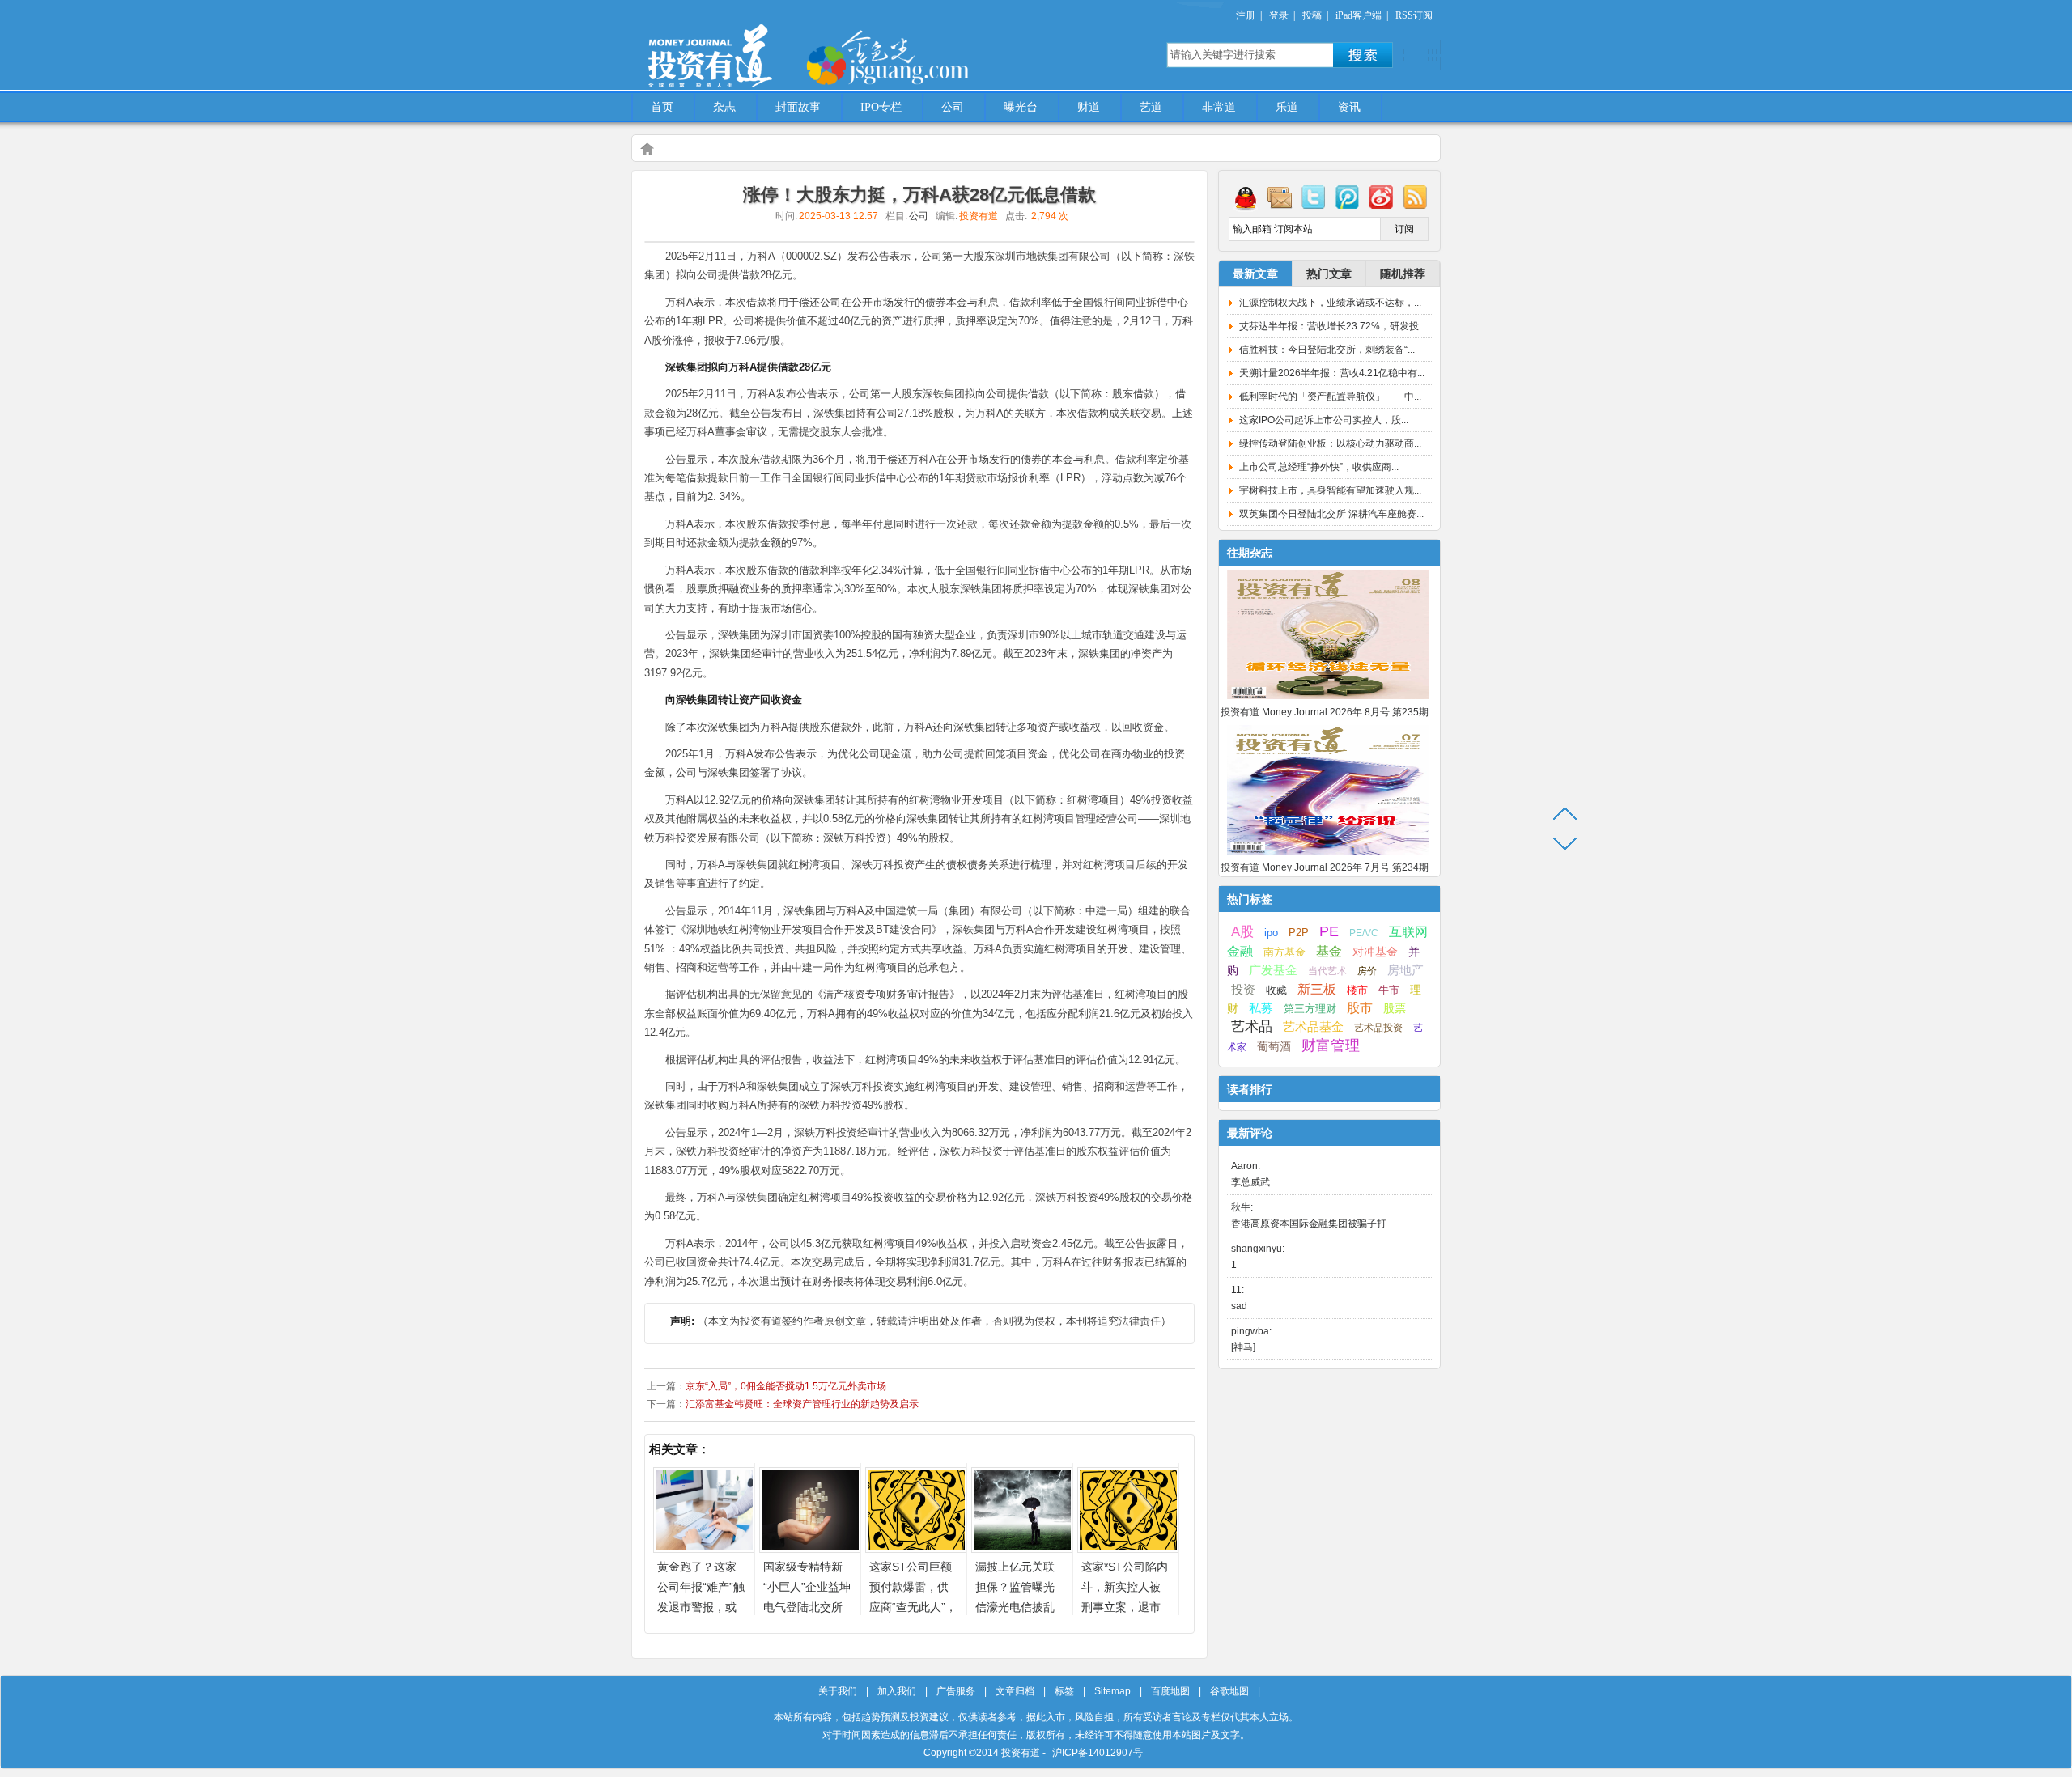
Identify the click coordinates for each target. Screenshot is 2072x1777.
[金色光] (915, 57)
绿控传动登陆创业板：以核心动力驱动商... (1330, 443)
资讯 (1349, 107)
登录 (1279, 15)
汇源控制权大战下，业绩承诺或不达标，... (1330, 303)
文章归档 (1015, 1691)
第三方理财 (1310, 1009)
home (647, 148)
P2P (1299, 933)
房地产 (1405, 970)
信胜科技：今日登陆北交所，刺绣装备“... (1327, 350)
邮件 (1280, 197)
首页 (662, 107)
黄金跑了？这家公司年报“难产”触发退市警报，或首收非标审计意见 (701, 1607)
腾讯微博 (1348, 197)
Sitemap (1112, 1691)
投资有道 (785, 46)
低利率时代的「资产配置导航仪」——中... (1330, 397)
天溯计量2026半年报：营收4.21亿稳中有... (1332, 373)
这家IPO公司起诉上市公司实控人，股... (1324, 420)
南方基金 (1284, 952)
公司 (953, 107)
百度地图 (1170, 1691)
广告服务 (956, 1691)
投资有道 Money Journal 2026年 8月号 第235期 (1325, 712)
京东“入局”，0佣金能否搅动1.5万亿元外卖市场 (786, 1386)
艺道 (1151, 107)
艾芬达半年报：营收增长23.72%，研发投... (1333, 326)
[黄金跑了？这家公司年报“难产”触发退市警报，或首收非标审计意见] (704, 1548)
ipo (1271, 933)
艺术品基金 (1313, 1026)
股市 (1360, 1008)
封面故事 (798, 107)
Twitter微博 (1314, 197)
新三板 (1317, 989)
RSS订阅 (1414, 15)
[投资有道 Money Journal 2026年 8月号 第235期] (1328, 700)
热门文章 (1329, 274)
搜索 (1363, 55)
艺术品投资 (1378, 1028)
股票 (1395, 1008)
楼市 (1357, 990)
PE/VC (1364, 933)
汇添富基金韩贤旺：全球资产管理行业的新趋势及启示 (802, 1404)
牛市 (1389, 990)
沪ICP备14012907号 (1098, 1753)
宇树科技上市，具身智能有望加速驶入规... (1330, 490)
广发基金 (1273, 970)
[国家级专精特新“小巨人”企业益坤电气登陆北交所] (810, 1548)
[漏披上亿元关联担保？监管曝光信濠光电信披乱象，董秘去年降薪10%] (1022, 1548)
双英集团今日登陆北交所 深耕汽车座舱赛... (1331, 514)
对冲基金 (1375, 952)
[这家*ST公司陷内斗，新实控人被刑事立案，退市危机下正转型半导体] (1128, 1548)
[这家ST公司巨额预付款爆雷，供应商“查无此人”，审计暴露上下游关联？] (916, 1548)
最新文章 (1255, 274)
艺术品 (1252, 1026)
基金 (1329, 951)
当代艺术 (1327, 971)
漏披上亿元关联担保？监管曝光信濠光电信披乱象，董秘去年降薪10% (1015, 1607)
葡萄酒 (1274, 1046)
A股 (1242, 931)
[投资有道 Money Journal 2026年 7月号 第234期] (1328, 855)
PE (1329, 931)
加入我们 (897, 1691)
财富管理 (1331, 1045)
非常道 (1219, 107)
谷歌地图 (1229, 1691)
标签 (1064, 1691)
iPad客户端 (1359, 15)
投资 (1243, 990)
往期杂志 (1250, 553)
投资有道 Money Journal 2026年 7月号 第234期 (1325, 867)
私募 (1261, 1008)
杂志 (724, 107)
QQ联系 (1246, 197)
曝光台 (1021, 107)
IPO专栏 (881, 107)
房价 (1367, 971)
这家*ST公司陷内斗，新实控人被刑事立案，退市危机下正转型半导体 (1125, 1607)
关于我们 (838, 1691)
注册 (1246, 15)
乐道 (1287, 107)
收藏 (1276, 990)
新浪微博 (1382, 197)
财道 (1089, 107)
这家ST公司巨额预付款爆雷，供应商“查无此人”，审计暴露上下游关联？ (913, 1607)
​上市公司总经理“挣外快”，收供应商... (1319, 467)
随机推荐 (1403, 274)
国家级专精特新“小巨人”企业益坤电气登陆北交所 (807, 1587)
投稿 (1312, 15)
